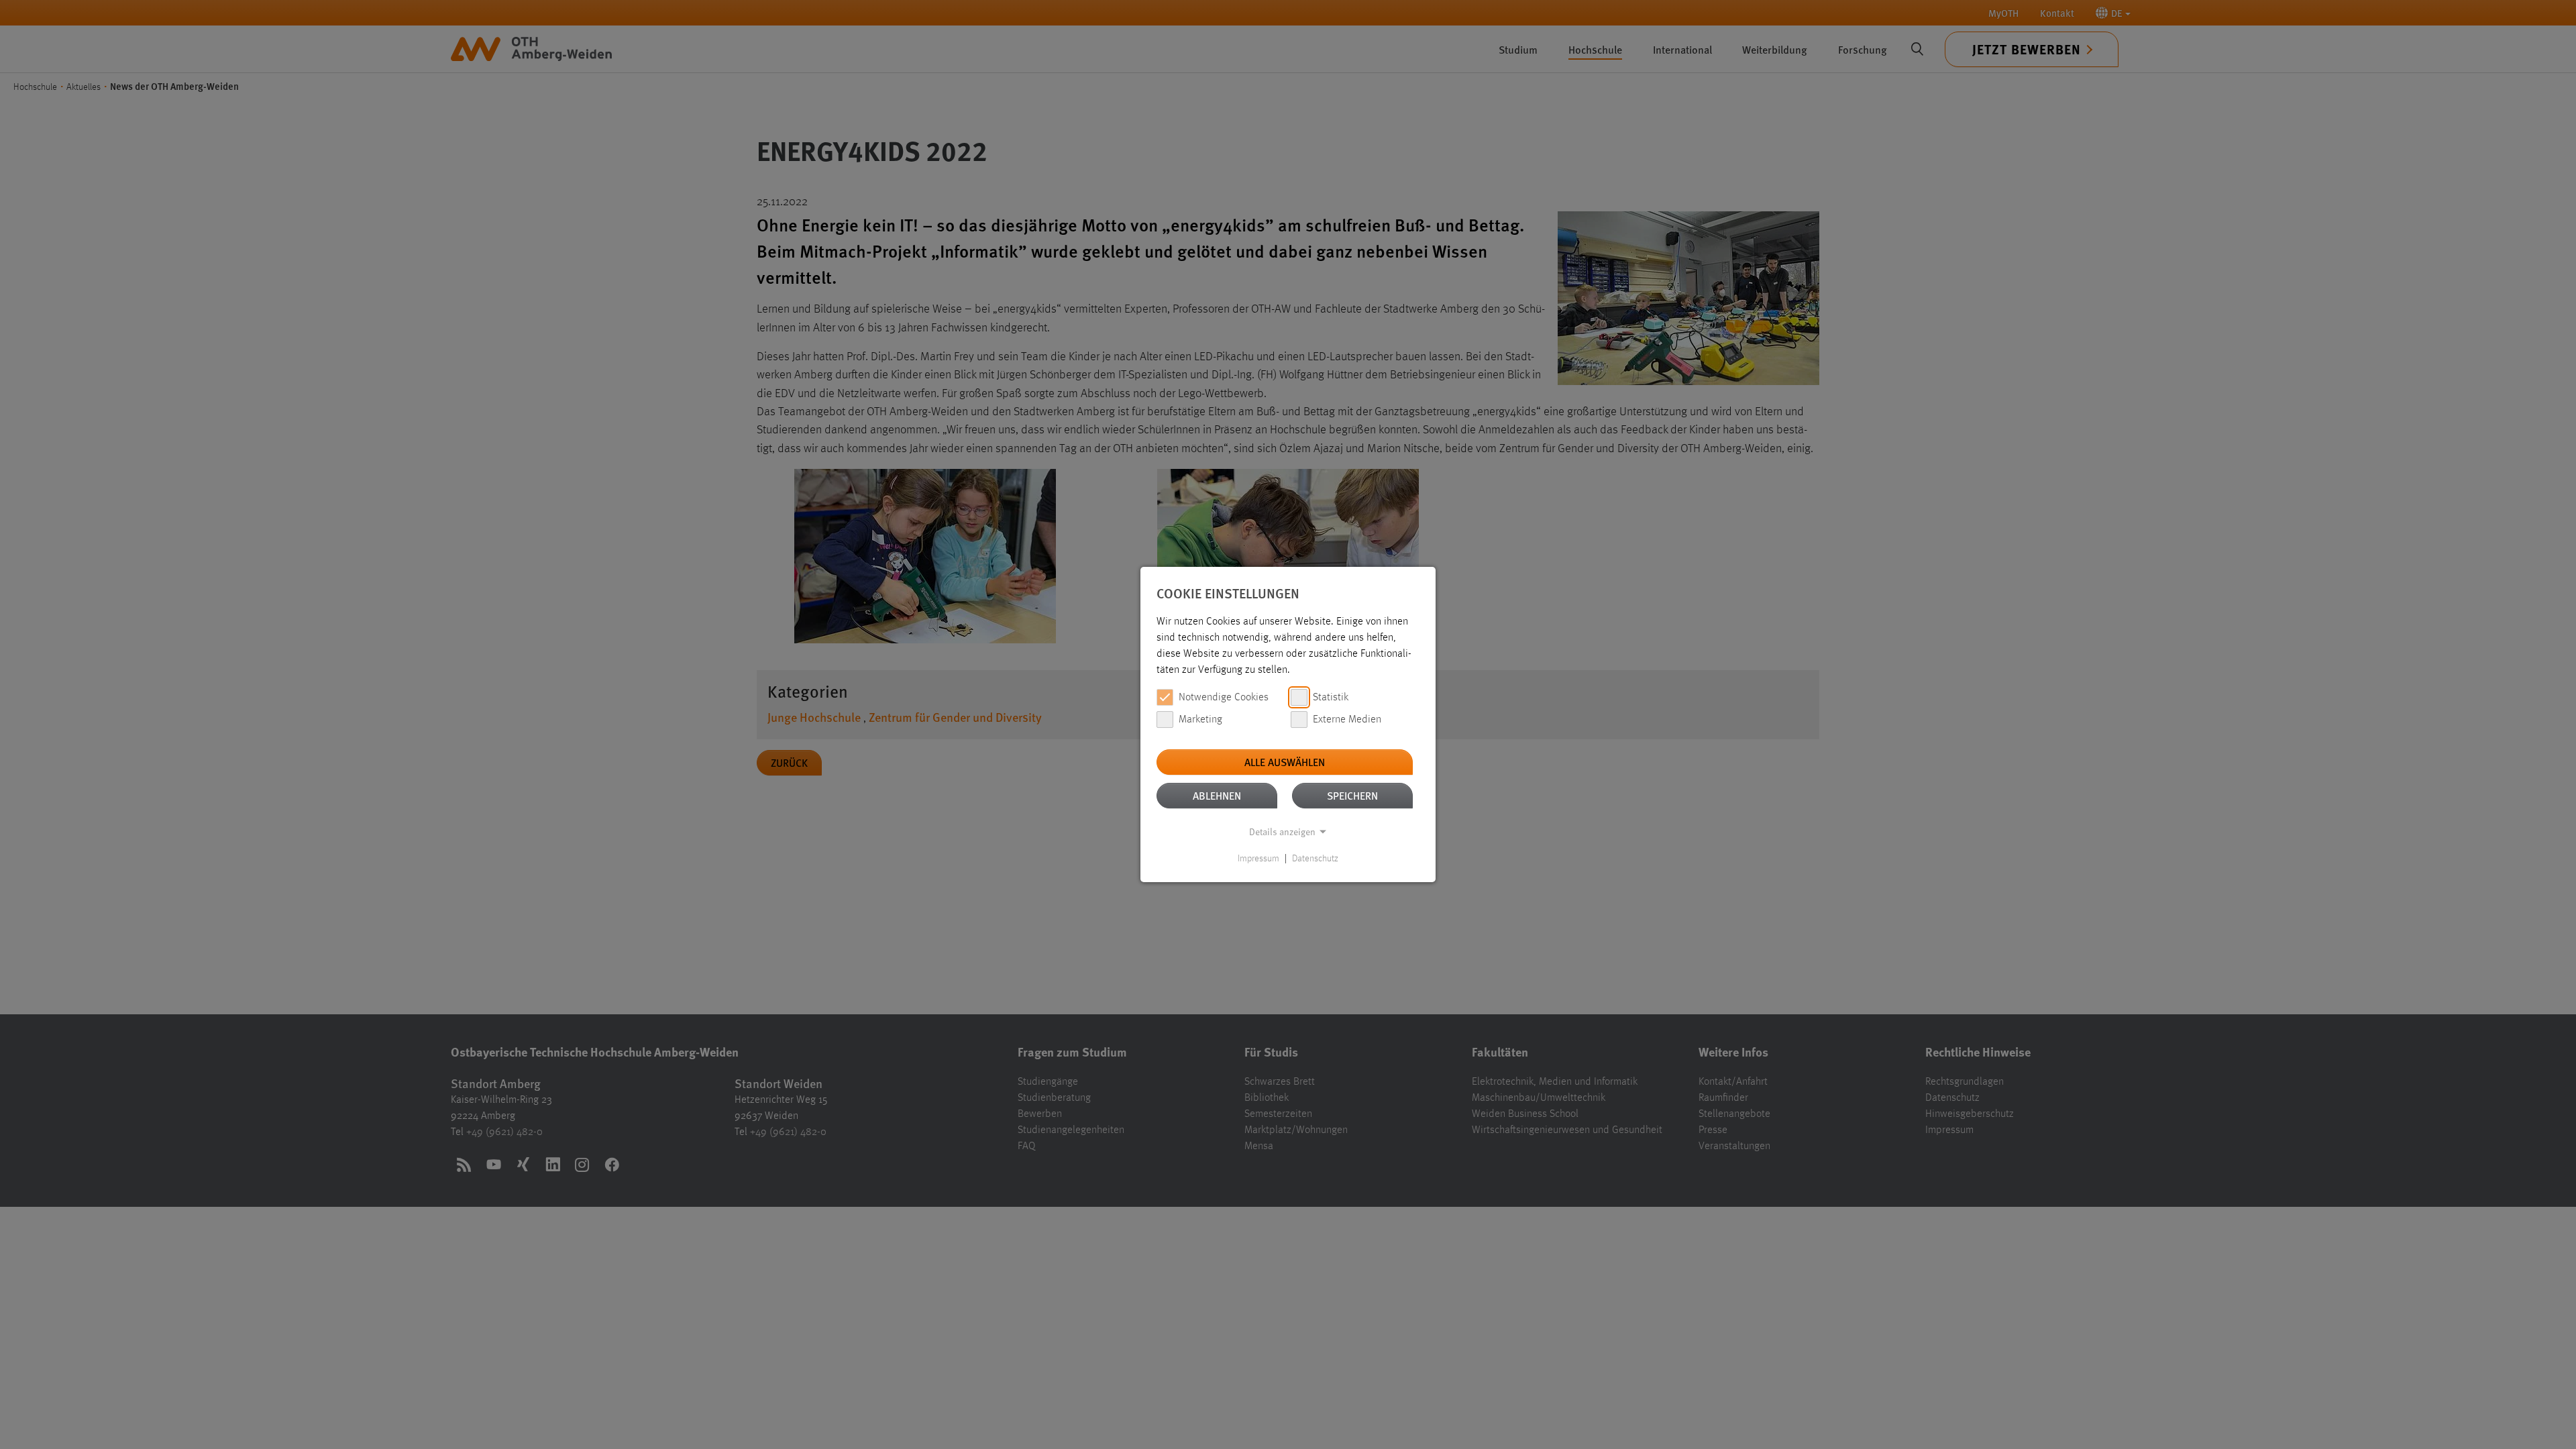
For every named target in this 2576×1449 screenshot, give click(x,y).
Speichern (1352, 795)
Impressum (1258, 859)
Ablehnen (1217, 795)
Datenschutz (1315, 859)
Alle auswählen (1285, 762)
